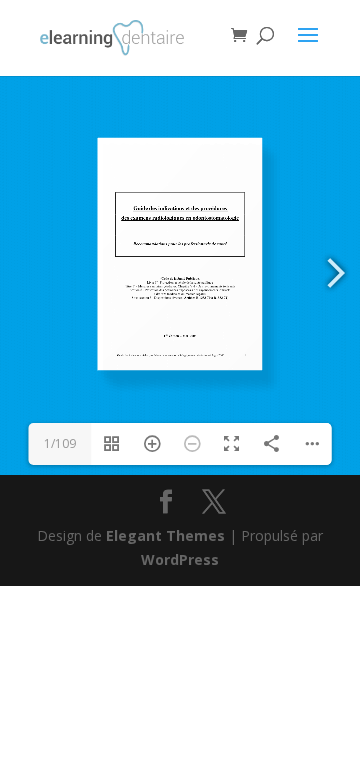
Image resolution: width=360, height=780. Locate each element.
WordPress (180, 559)
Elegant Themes (165, 535)
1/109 (60, 443)
